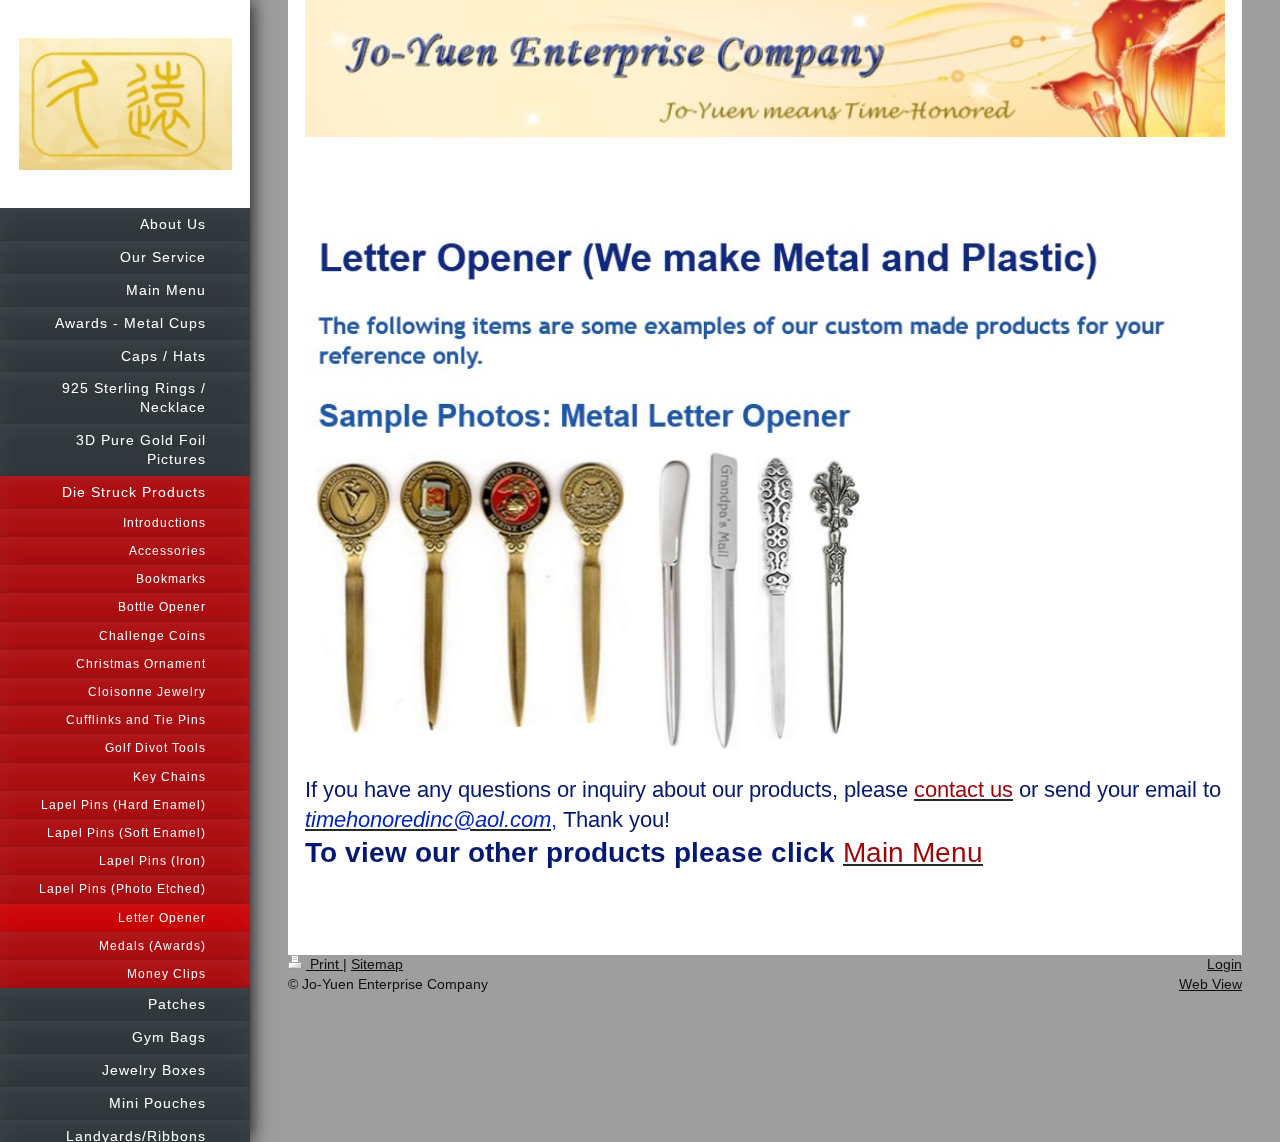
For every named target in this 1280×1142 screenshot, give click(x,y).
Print (324, 964)
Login (1224, 964)
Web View (1210, 984)
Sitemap (377, 964)
